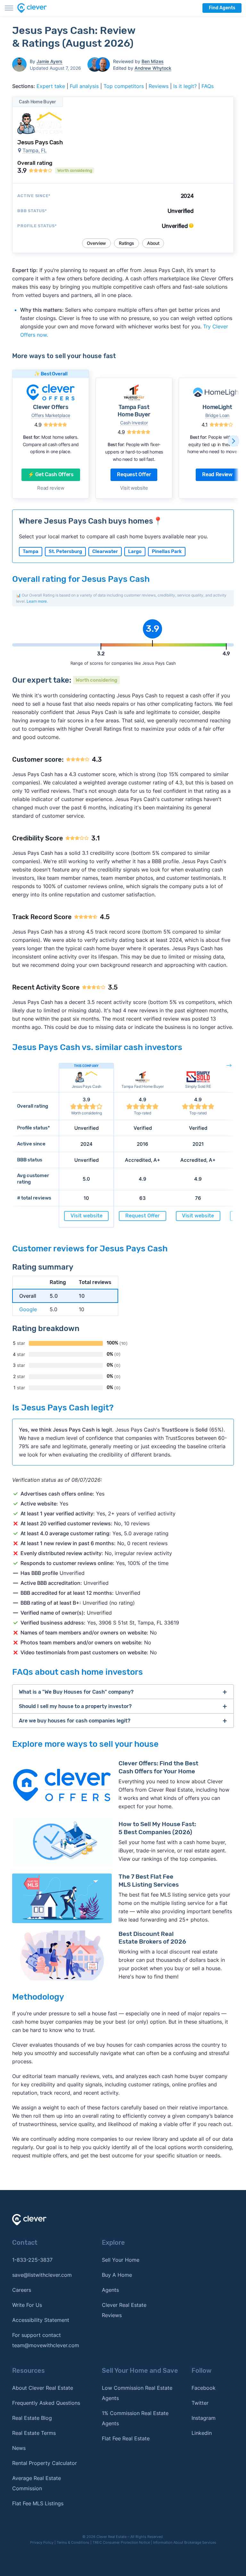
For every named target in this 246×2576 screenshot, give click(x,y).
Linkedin (202, 2433)
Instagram (204, 2418)
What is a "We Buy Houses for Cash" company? (76, 1692)
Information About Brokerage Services (185, 2542)
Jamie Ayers (49, 61)
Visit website (134, 488)
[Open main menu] (9, 8)
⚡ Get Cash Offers (51, 474)
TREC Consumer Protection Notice (121, 2542)
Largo (135, 551)
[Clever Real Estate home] (36, 8)
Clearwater (105, 551)
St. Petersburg (65, 551)
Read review (51, 488)
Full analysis (84, 86)
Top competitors (124, 86)
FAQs (208, 86)
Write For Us (27, 2305)
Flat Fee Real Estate (126, 2438)
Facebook (204, 2388)
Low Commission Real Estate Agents (137, 2393)
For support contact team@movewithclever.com (46, 2340)
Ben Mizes (153, 61)
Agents (110, 2290)
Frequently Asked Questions (46, 2403)
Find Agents (222, 8)
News (19, 2448)
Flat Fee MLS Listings (38, 2503)
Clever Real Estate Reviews (124, 2310)
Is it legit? (185, 86)
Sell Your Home (121, 2260)
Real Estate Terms (34, 2433)
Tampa (31, 551)
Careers (22, 2290)
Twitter (200, 2403)
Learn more (37, 601)
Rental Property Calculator (45, 2463)
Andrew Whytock (153, 68)
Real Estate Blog (32, 2418)
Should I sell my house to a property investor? (75, 1706)
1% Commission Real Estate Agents (135, 2418)
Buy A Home (117, 2275)
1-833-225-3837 (32, 2260)
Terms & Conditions (73, 2542)
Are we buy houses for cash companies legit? (75, 1721)
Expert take (51, 86)
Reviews (159, 86)
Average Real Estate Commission (37, 2483)
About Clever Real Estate (43, 2388)
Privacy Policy (42, 2542)
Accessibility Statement (41, 2320)
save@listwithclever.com (42, 2275)
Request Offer (134, 474)
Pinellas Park (167, 551)
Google (28, 1309)
